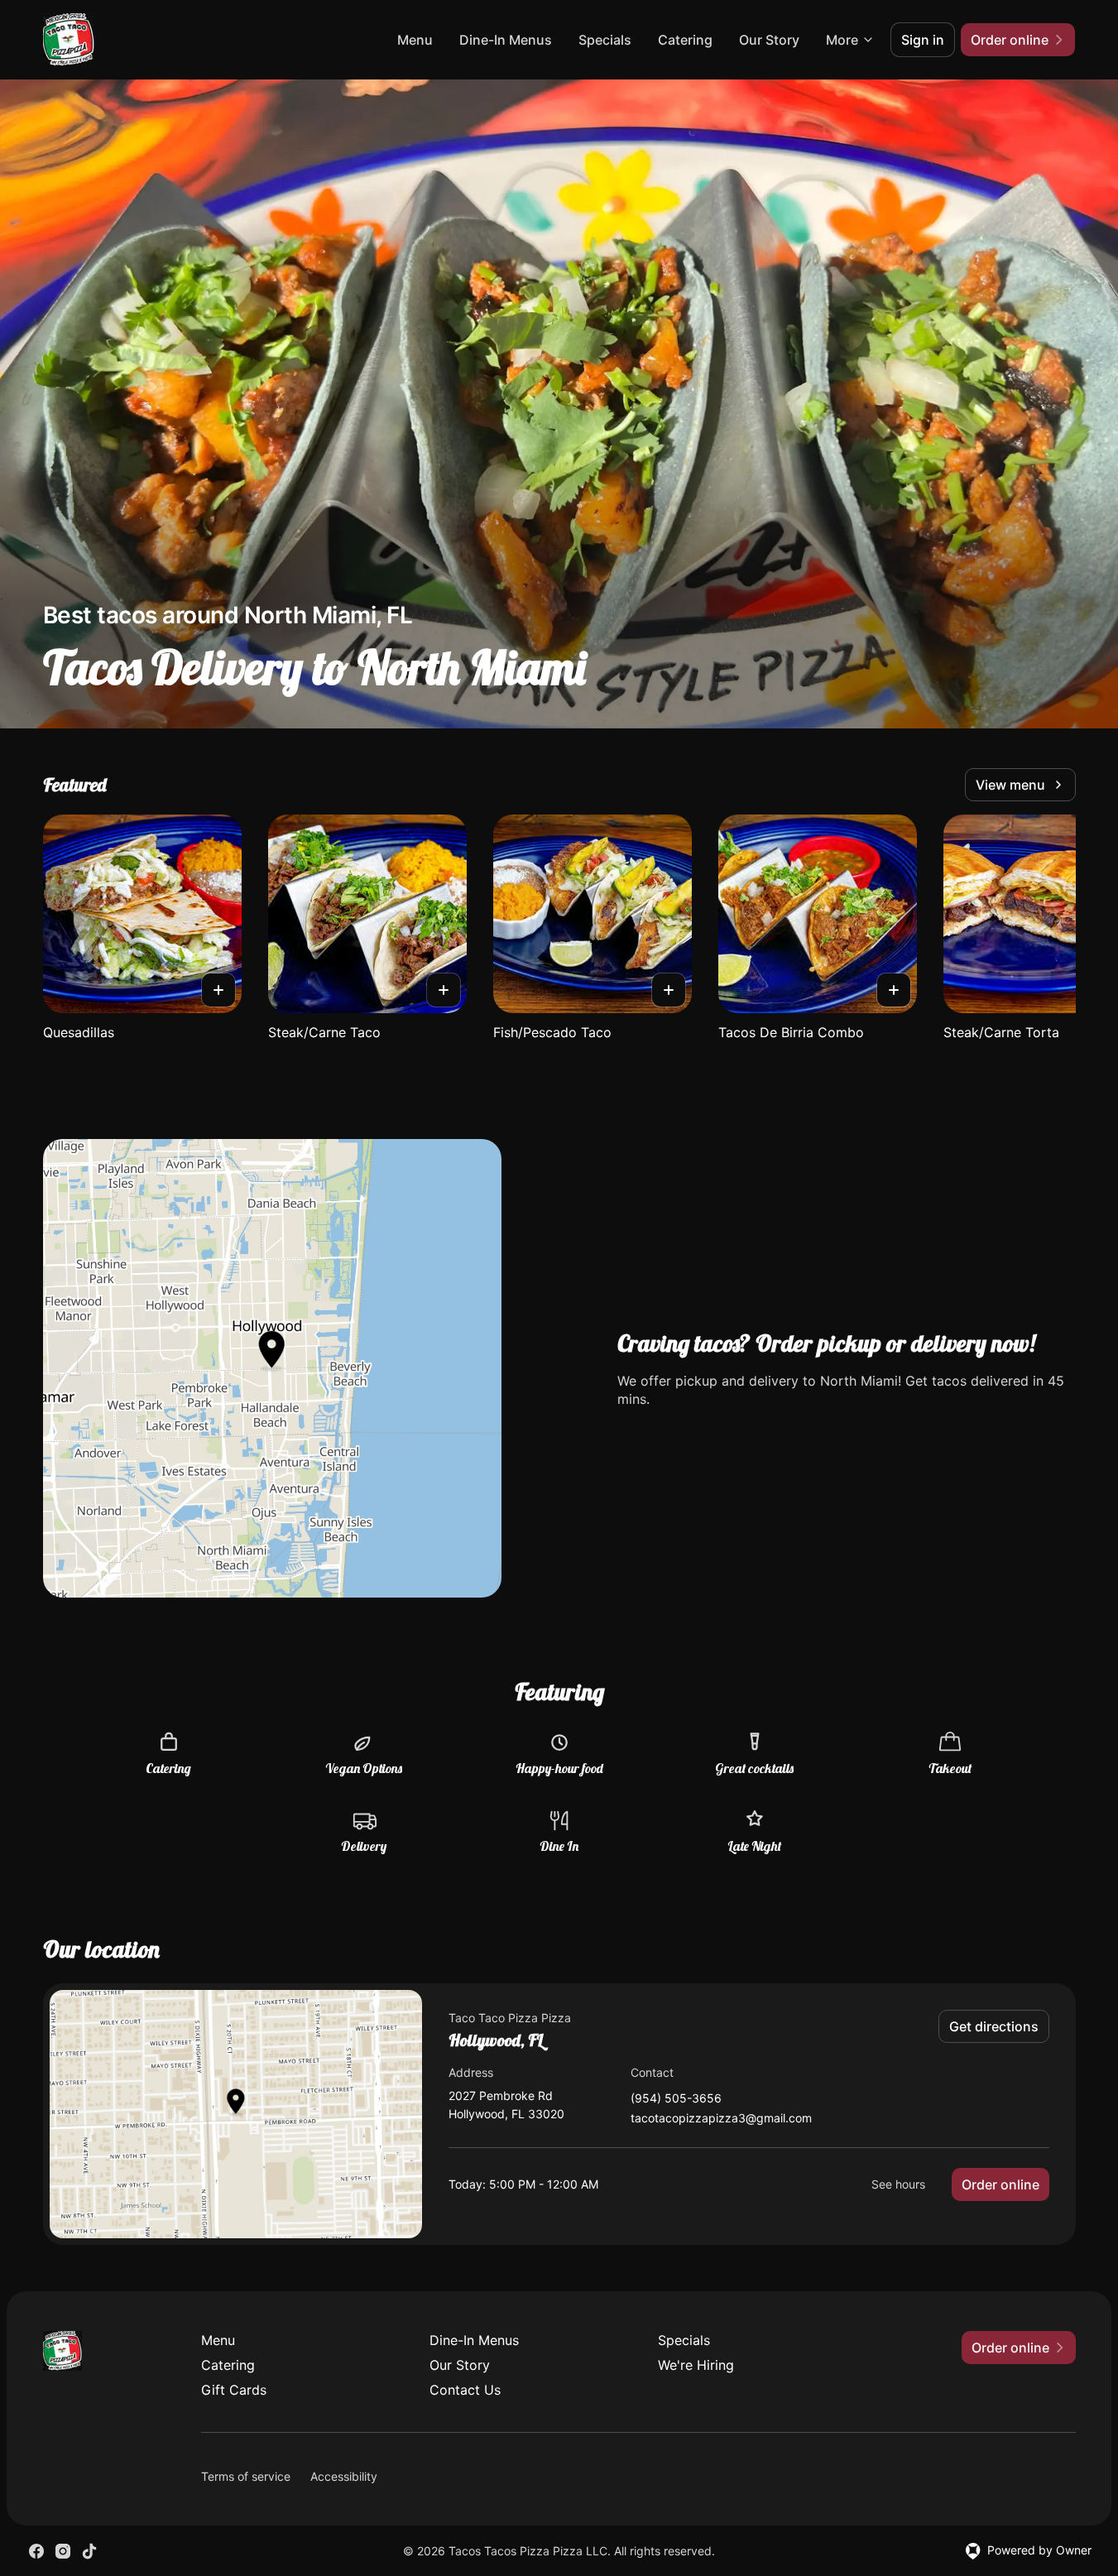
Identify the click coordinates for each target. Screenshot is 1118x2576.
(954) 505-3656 (676, 2099)
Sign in (923, 40)
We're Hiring (696, 2365)
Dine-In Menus (506, 40)
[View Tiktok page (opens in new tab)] (89, 2551)
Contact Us (465, 2390)
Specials (605, 40)
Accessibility (344, 2476)
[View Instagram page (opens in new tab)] (63, 2551)
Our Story (769, 40)
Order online (1000, 2184)
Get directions (994, 2026)
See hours (898, 2184)
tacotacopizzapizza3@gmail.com (721, 2119)
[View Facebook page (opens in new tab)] (36, 2551)
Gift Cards (234, 2390)
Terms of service (246, 2476)
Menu (415, 40)
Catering (685, 40)
